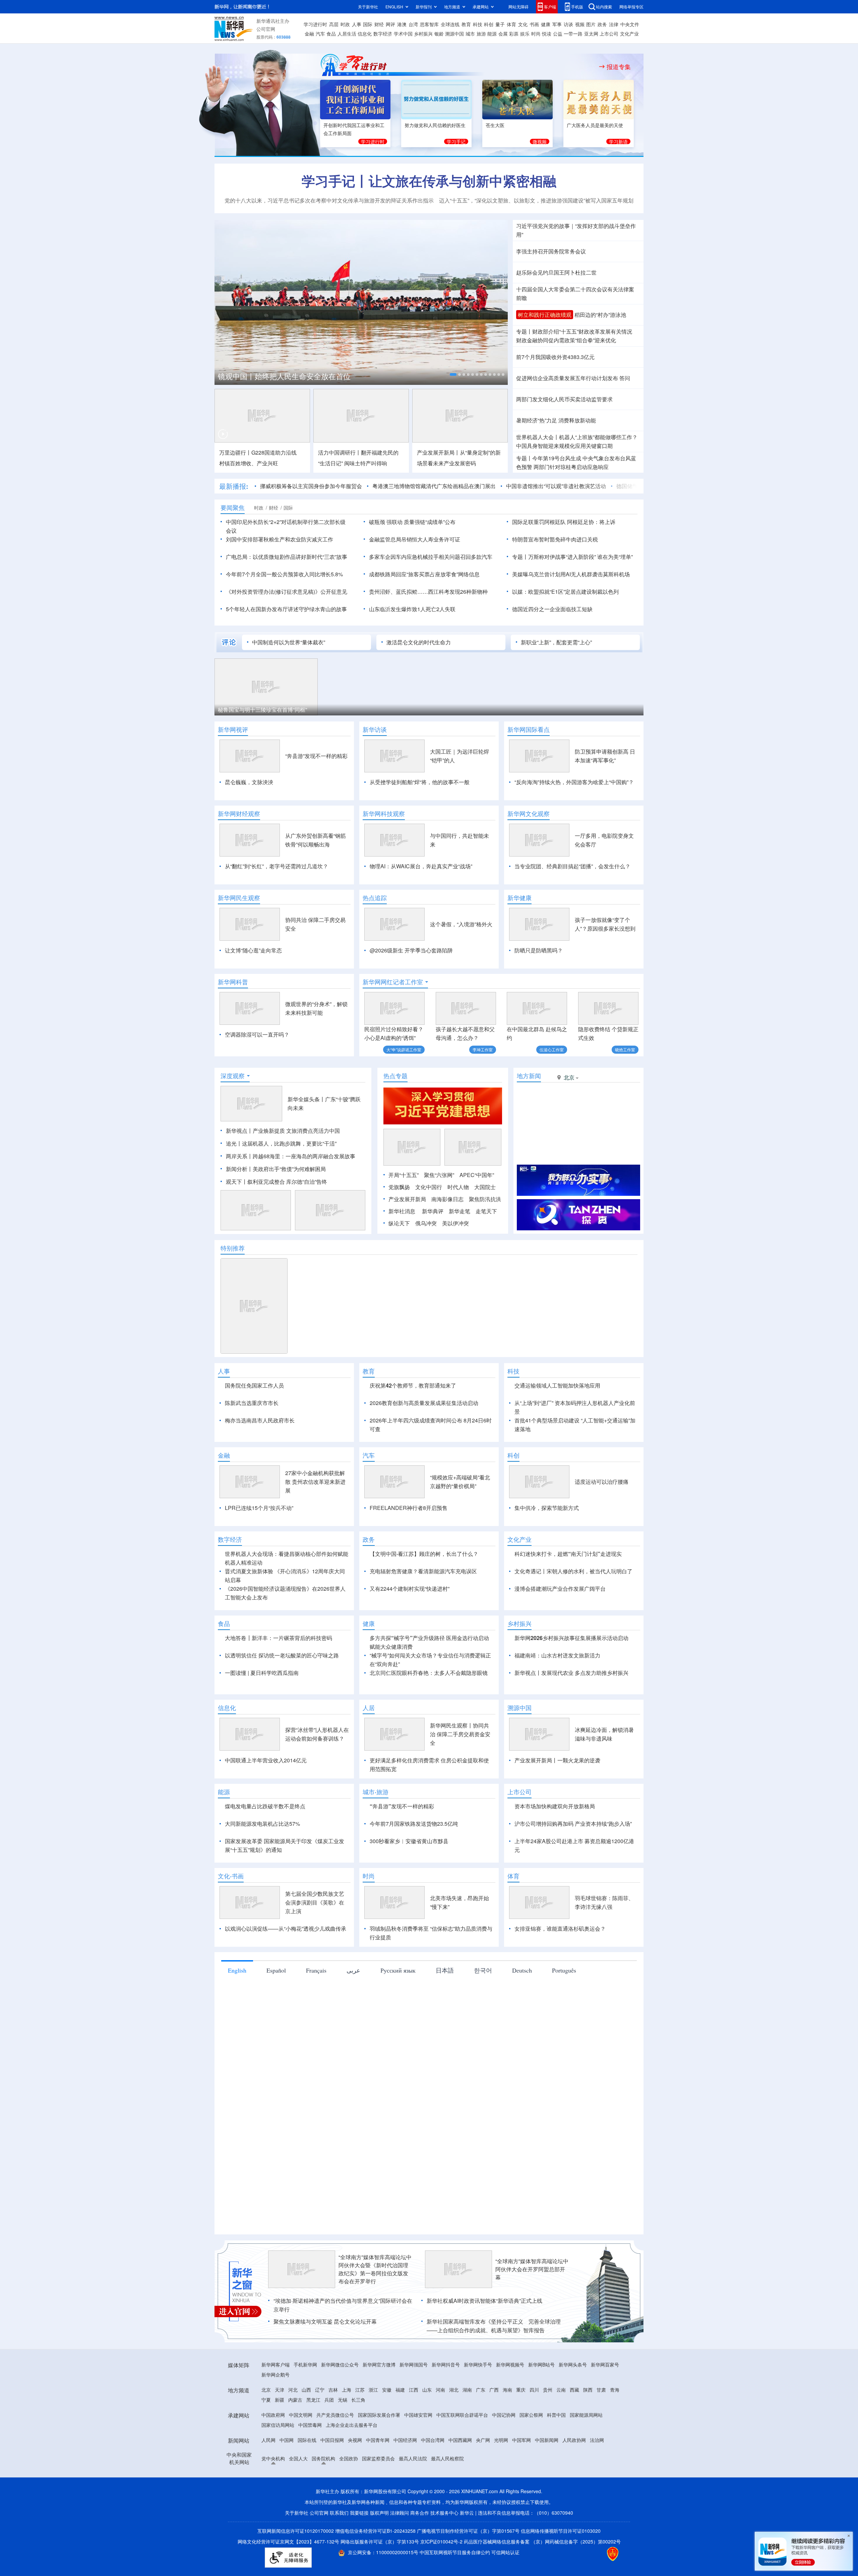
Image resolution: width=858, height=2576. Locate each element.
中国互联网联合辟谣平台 (462, 2415)
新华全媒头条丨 (306, 1099)
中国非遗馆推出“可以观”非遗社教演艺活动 (556, 486)
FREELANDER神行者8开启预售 (409, 1508)
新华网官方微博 (379, 2364)
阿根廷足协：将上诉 (591, 522)
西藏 (574, 2390)
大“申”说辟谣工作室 (404, 1049)
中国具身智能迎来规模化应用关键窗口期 (564, 446)
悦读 (547, 34)
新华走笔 (459, 1211)
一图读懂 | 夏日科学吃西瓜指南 (262, 1673)
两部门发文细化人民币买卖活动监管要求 (564, 399)
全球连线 (450, 24)
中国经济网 (405, 2440)
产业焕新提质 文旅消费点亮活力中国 (296, 1131)
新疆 (280, 2400)
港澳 (402, 24)
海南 (507, 2390)
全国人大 (298, 2458)
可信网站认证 (505, 2552)
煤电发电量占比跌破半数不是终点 (265, 1806)
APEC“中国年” (477, 1175)
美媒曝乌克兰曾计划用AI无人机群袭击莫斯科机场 (571, 574)
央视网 (355, 2440)
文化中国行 (429, 1187)
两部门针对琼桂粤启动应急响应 (571, 467)
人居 (369, 1708)
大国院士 (485, 1187)
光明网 (501, 2440)
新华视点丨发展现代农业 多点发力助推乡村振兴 (571, 1673)
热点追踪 (375, 898)
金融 (309, 34)
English (237, 1970)
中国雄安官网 (418, 2415)
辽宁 (320, 2390)
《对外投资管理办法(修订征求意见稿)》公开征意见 (287, 592)
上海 (347, 2390)
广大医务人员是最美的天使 (595, 125)
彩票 (514, 34)
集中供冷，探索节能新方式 (547, 1508)
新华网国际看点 (529, 729)
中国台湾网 (433, 2440)
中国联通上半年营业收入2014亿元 (266, 1760)
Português (564, 1970)
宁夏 (266, 2400)
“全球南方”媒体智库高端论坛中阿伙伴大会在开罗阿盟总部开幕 (532, 2269)
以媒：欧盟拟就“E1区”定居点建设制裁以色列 (565, 592)
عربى (353, 1970)
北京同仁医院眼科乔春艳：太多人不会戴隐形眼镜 (429, 1673)
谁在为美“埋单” (615, 557)
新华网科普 (233, 982)
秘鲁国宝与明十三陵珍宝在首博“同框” (262, 710)
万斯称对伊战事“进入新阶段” (562, 557)
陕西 (588, 2390)
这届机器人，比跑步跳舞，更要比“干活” (289, 1143)
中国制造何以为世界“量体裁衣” (289, 642)
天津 (280, 2390)
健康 (546, 24)
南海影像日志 (447, 1199)
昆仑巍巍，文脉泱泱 (249, 782)
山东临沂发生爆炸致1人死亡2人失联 (412, 609)
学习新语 (618, 141)
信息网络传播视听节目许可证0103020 (561, 2531)
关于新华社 (368, 7)
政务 (602, 24)
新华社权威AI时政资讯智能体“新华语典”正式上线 (484, 2301)
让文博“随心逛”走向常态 (253, 950)
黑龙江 (313, 2400)
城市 (470, 34)
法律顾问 (400, 2513)
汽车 (320, 34)
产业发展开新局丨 (438, 452)
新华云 (467, 2513)
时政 (345, 24)
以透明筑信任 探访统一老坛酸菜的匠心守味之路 (282, 1655)
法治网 (597, 2440)
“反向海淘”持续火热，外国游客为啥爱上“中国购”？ (574, 782)
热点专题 (395, 1076)
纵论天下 (399, 1223)
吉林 (333, 2390)
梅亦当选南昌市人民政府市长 (260, 1420)
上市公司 (609, 34)
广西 (494, 2390)
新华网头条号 (573, 2364)
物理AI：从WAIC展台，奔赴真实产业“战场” (421, 866)
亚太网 (591, 34)
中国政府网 (273, 2415)
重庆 (521, 2390)
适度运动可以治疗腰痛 (602, 1482)
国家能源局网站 (586, 2415)
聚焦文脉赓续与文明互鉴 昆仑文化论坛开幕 (325, 2321)
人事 (357, 24)
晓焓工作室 (625, 1049)
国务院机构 (323, 2458)
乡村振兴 (423, 34)
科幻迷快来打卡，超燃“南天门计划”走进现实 (568, 1554)
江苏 (360, 2390)
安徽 (387, 2390)
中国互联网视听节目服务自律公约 (455, 2552)
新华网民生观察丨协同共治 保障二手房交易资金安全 (460, 1734)
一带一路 (573, 34)
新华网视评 (233, 729)
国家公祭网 (531, 2415)
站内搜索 (604, 7)
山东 (427, 2390)
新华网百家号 (605, 2364)
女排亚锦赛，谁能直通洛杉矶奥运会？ (560, 1928)
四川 (534, 2390)
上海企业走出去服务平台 (352, 2425)
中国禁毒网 (310, 2425)
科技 (478, 24)
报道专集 (619, 67)
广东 (481, 2390)
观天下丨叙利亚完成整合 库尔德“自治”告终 (277, 1182)
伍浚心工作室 (552, 1049)
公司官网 (266, 29)
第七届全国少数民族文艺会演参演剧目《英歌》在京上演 (315, 1902)
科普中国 (556, 2415)
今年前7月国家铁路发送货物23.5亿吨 (414, 1824)
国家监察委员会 (378, 2458)
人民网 (268, 2440)
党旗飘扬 (399, 1187)
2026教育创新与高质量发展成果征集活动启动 (424, 1403)
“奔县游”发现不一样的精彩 (316, 756)
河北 (293, 2390)
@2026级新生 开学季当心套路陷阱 (411, 950)
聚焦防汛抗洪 (485, 1199)
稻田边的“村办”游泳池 (600, 315)
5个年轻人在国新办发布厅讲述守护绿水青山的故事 (286, 609)
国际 (368, 24)
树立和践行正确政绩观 (545, 315)
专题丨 (524, 331)
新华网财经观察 (239, 814)
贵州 (548, 2390)
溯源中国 (454, 34)
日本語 (445, 1970)
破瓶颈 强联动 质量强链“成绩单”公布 (412, 522)
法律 (614, 24)
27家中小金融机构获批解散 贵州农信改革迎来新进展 (315, 1482)
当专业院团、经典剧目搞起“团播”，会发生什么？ (572, 866)
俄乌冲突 (426, 1223)
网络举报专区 (631, 7)
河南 (440, 2390)
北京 (266, 2390)
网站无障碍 (518, 7)
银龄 (439, 34)
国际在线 (307, 2440)
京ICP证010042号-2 (441, 2541)
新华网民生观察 (239, 898)
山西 (306, 2390)
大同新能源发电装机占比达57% (262, 1824)
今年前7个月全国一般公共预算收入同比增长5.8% (284, 574)
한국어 (483, 1970)
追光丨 (234, 1143)
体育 (511, 24)
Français (316, 1970)
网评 (390, 24)
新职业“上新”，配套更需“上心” (556, 642)
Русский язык (398, 1970)
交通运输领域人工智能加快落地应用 (557, 1385)
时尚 (536, 34)
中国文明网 (301, 2415)
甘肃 (601, 2390)
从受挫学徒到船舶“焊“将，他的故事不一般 (420, 782)
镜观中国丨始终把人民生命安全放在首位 (284, 376)
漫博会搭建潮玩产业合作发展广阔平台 (560, 1589)
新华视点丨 (239, 1131)
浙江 (373, 2390)
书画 (534, 24)
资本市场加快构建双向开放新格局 (555, 1806)
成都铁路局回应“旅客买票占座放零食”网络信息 (424, 574)
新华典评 (433, 1211)
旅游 (481, 34)
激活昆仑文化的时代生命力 (419, 642)
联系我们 (339, 2513)
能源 (492, 34)
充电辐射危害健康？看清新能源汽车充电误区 (423, 1571)
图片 (591, 24)
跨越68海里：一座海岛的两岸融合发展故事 (304, 1156)
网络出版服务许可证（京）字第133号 (380, 2541)
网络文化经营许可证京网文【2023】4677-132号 (288, 2541)
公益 (558, 34)
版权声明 (379, 2513)
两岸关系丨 (239, 1156)
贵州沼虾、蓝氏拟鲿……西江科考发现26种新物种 (428, 592)
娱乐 (525, 34)
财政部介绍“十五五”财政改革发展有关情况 (582, 331)
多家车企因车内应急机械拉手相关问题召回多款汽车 (431, 557)
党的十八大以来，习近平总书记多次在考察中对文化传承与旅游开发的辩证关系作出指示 (329, 200)
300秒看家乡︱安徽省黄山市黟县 (409, 1841)
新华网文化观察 (529, 814)
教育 (466, 24)
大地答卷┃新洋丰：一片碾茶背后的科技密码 (279, 1638)
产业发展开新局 (407, 1199)
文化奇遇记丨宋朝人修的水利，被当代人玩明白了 (573, 1571)
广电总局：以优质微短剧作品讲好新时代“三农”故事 (287, 557)
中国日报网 (332, 2440)
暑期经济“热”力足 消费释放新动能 (556, 420)
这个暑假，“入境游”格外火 (461, 924)
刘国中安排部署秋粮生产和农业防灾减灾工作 (280, 539)
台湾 (413, 24)
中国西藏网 (460, 2440)
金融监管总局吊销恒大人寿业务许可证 (415, 539)
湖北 (454, 2390)
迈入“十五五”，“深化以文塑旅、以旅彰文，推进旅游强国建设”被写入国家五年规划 (536, 200)
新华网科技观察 (384, 814)
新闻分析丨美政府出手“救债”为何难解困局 (276, 1169)
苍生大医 (495, 125)
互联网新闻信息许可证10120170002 (296, 2531)
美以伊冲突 (455, 1223)
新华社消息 (402, 1211)
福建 (400, 2390)
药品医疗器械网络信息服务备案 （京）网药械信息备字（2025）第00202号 (542, 2541)
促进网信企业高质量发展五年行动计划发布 (567, 378)
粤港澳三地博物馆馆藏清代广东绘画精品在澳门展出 (434, 486)
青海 (615, 2390)
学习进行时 (315, 24)
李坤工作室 (483, 1049)
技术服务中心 (444, 2513)
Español (276, 1970)
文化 (523, 24)
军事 (557, 24)
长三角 (358, 2400)
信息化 (365, 34)
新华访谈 (375, 729)
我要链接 (359, 2513)
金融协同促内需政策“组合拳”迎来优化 (566, 340)
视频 (580, 24)
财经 (379, 24)
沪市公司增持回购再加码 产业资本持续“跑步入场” (573, 1824)
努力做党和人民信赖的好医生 (435, 125)
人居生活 (347, 34)
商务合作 (420, 2513)
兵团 (329, 2400)
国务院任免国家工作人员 (254, 1385)
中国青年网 (378, 2440)
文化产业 (629, 34)
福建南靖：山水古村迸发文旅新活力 (557, 1655)
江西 (414, 2390)
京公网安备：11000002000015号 (384, 2552)
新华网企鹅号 (275, 2375)
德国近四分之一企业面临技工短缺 (552, 609)
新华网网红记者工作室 (393, 982)
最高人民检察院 (447, 2458)
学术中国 (403, 34)
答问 (625, 378)
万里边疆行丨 (235, 452)
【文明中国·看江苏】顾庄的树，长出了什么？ (424, 1554)
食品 (331, 34)
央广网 (483, 2440)
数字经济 (383, 34)
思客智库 (429, 24)
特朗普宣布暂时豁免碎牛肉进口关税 (555, 539)
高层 (334, 24)
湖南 (467, 2390)
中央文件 (630, 24)
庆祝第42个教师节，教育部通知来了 (413, 1385)
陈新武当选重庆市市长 (252, 1403)
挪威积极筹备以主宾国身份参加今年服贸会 (311, 486)
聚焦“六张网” (439, 1175)
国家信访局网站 (278, 2425)
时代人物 (458, 1187)
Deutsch (522, 1970)
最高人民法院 (413, 2458)
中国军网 (522, 2440)
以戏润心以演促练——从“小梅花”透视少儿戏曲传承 (286, 1928)
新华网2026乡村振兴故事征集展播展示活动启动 (571, 1638)
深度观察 (233, 1076)
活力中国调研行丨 (340, 452)
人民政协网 (574, 2440)
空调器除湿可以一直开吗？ (257, 1034)
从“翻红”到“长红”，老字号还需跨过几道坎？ (277, 866)
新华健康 (519, 898)
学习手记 (456, 141)
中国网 (287, 2440)
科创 (489, 24)
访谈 (568, 24)
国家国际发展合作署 (379, 2415)
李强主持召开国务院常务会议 (551, 251)
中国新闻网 (547, 2440)
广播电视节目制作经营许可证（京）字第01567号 (468, 2531)
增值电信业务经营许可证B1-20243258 (375, 2531)
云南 (561, 2390)
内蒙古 (295, 2400)
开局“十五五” (404, 1175)
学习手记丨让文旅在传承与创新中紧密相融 (429, 181)
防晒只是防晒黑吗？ (539, 950)
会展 (503, 34)
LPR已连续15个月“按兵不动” (259, 1508)
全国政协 (349, 2458)
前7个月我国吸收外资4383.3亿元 (555, 357)
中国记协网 (504, 2415)
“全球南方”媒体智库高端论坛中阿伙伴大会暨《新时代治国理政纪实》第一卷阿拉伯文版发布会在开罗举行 (375, 2269)
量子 (500, 24)
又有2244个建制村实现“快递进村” (410, 1589)
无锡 (343, 2400)
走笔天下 (486, 1211)
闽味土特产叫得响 (366, 463)
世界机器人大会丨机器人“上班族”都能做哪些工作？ (577, 437)
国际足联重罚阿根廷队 (539, 522)
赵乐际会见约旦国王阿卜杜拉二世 (556, 272)
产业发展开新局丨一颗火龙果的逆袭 (557, 1760)
